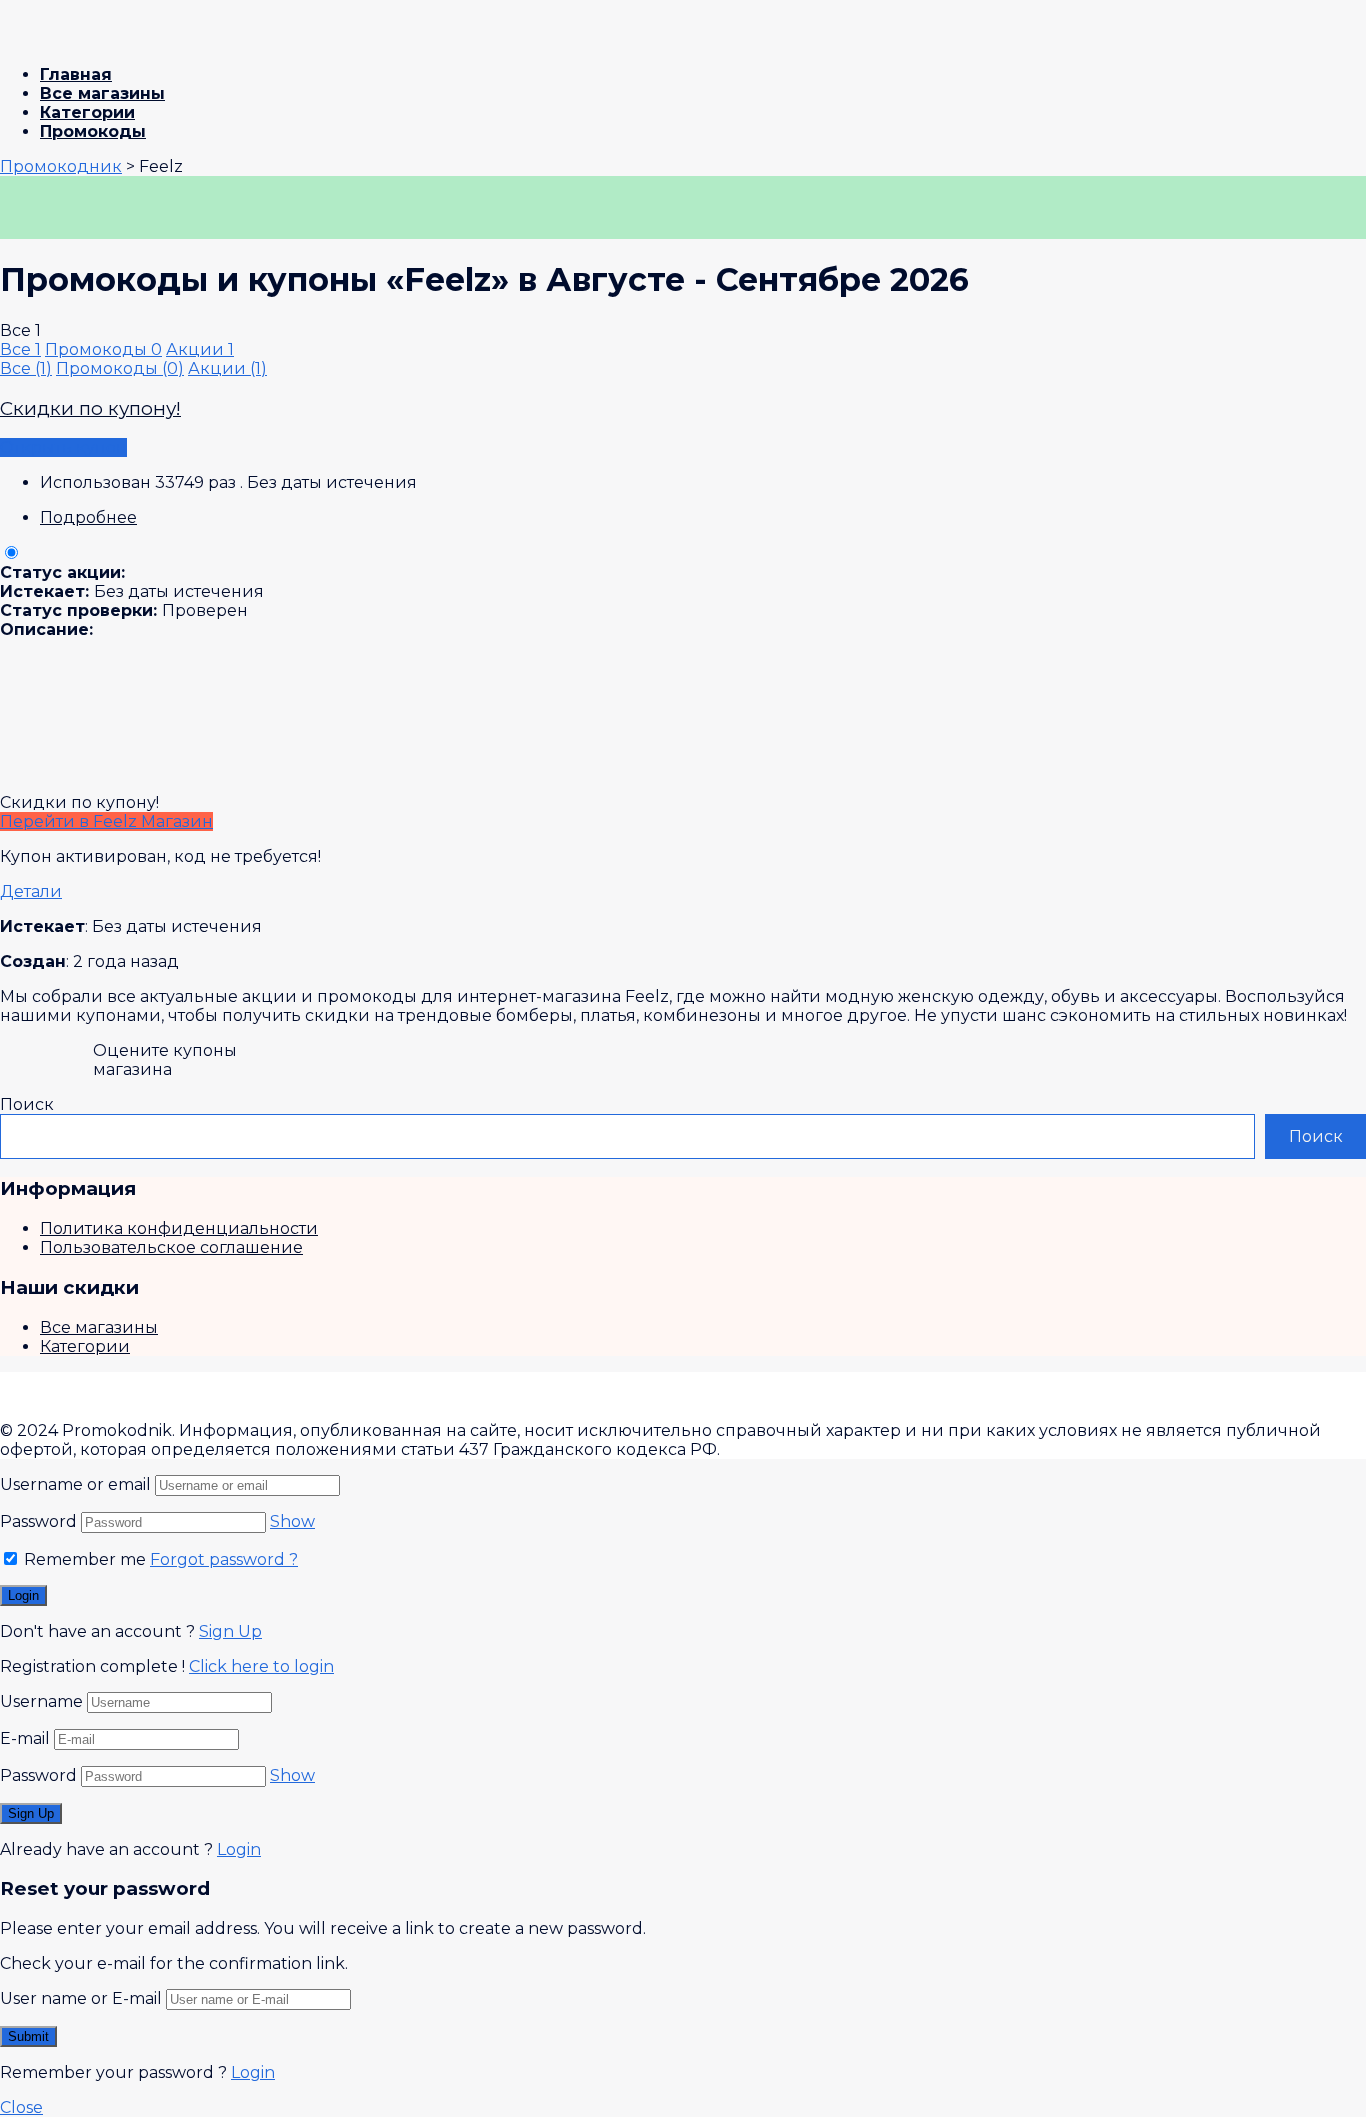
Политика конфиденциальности (179, 1228)
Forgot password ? (224, 1559)
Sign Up (230, 1631)
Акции (200, 349)
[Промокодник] (80, 39)
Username (41, 1701)
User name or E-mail (81, 1998)
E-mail (25, 1738)
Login (239, 1849)
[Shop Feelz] (71, 229)
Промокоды (93, 131)
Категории (87, 112)
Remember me (83, 1559)
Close (21, 2107)
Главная (76, 74)
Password (38, 1521)
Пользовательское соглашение (171, 1247)
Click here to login (261, 1666)
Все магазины (102, 93)
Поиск (27, 1104)
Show (292, 1521)
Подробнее (88, 517)
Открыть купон (63, 447)
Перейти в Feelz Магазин (106, 821)
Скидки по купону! (90, 408)
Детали (31, 891)
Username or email (75, 1484)
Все (20, 349)
